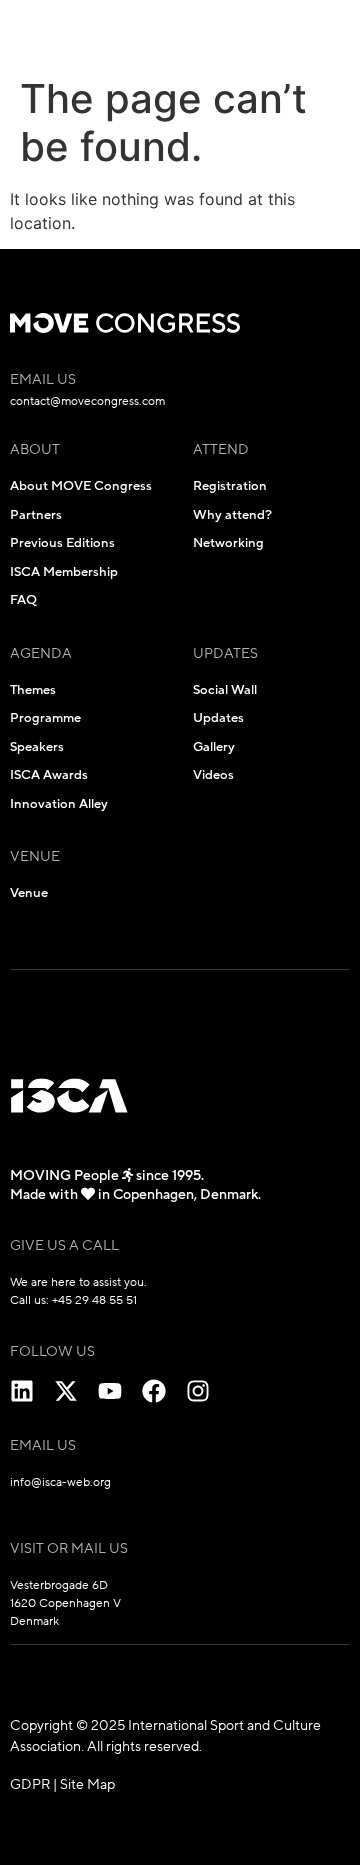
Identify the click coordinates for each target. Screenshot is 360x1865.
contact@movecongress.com (87, 401)
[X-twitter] (66, 1391)
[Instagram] (198, 1391)
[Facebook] (154, 1391)
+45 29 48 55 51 (94, 1300)
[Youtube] (110, 1391)
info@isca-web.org (60, 1482)
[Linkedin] (22, 1391)
